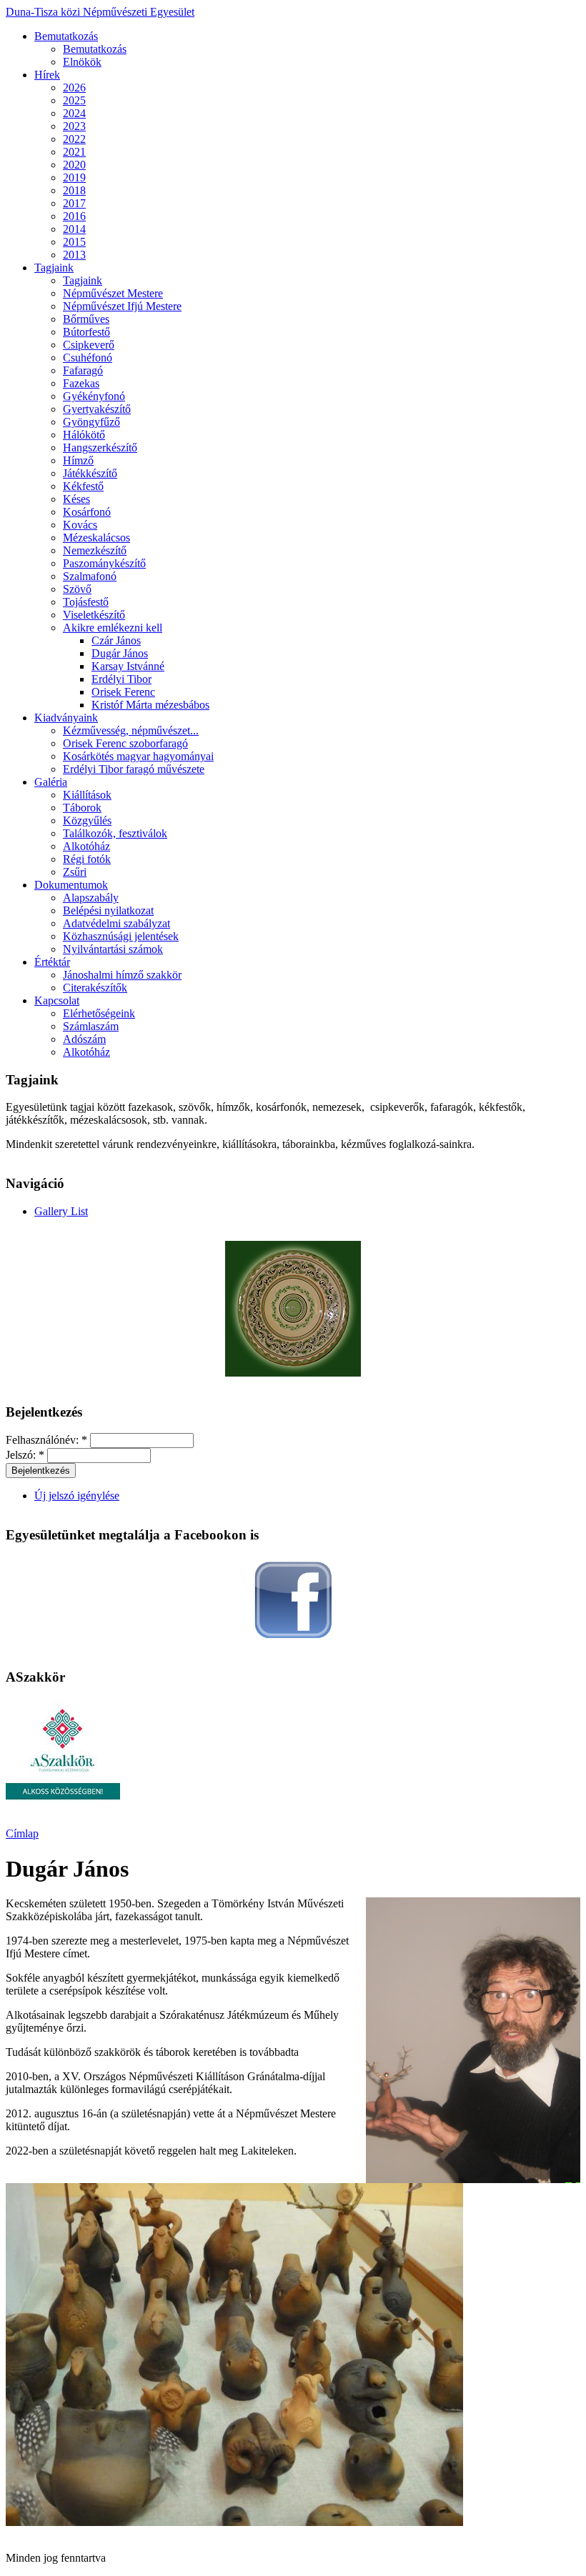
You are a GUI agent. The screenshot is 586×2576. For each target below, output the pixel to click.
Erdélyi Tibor (121, 679)
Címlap (22, 1833)
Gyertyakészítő (97, 409)
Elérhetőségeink (99, 1013)
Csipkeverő (89, 345)
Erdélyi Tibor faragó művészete (134, 769)
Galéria (51, 782)
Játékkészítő (90, 473)
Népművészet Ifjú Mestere (122, 306)
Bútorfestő (86, 332)
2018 (74, 190)
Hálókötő (84, 435)
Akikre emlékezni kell (113, 628)
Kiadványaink (66, 718)
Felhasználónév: (46, 1440)
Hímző (78, 460)
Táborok (82, 808)
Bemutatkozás (66, 36)
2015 (74, 242)
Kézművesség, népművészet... (131, 730)
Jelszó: (25, 1455)
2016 (74, 216)
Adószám (84, 1039)
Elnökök (82, 62)
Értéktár (52, 962)
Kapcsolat (57, 1000)
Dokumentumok (71, 885)
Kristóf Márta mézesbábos (150, 705)
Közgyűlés (87, 820)
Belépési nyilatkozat (108, 910)
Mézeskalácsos (96, 538)
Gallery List (61, 1211)
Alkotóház (86, 846)
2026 (74, 88)
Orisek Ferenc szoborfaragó (125, 743)
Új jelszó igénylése (77, 1496)
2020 (74, 165)
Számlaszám (91, 1026)
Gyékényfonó (94, 396)
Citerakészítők (95, 988)
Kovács (80, 525)
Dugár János (120, 653)
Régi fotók (87, 859)
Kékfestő (83, 486)
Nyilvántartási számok (113, 949)
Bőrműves (86, 319)
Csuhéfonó (88, 358)
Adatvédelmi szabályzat (116, 923)
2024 (74, 113)
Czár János (116, 640)
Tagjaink (54, 268)
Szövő (77, 589)
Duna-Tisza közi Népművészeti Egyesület (100, 12)
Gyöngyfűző (91, 422)
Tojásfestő (86, 602)
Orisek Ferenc (123, 692)
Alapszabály (91, 898)
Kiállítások (87, 795)
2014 (74, 229)
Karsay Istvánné (128, 666)
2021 (74, 152)
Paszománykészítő (104, 563)
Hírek (47, 75)
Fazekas (81, 383)
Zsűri (75, 872)
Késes (76, 499)
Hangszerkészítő (100, 448)
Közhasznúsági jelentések (121, 936)
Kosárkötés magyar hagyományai (138, 756)
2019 (74, 178)
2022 (74, 139)
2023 (74, 126)
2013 (74, 255)
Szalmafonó (90, 576)
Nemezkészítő (95, 550)
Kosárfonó (87, 512)
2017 (74, 203)
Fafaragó (83, 370)
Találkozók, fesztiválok (115, 833)
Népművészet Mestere (113, 293)
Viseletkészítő (94, 615)
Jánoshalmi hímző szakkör (122, 975)
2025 (74, 100)
